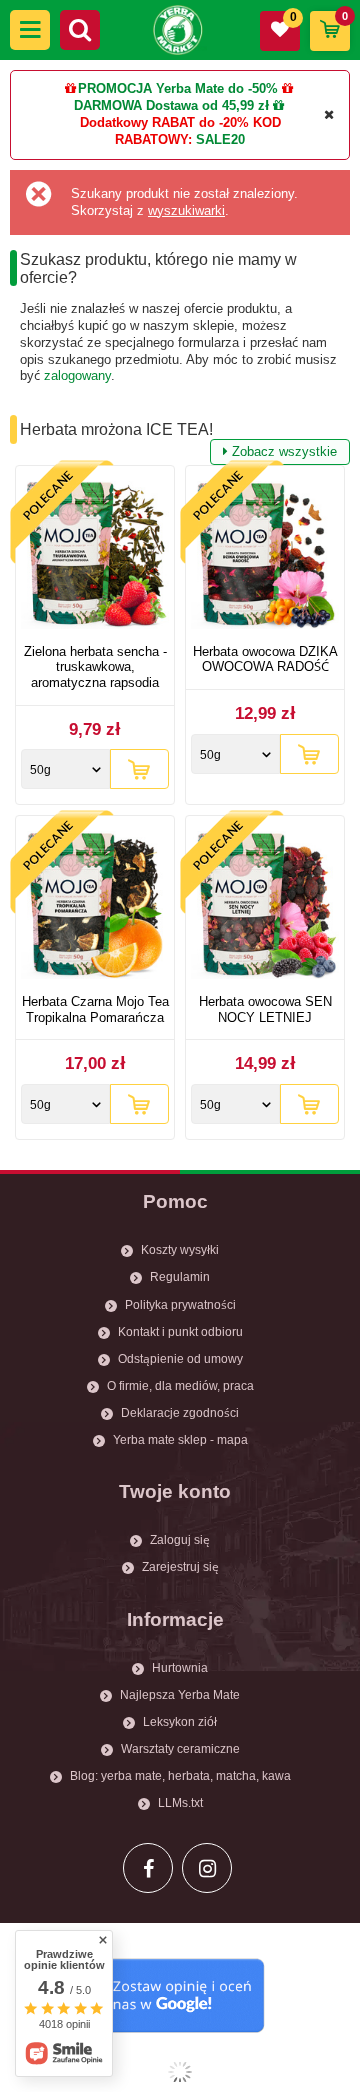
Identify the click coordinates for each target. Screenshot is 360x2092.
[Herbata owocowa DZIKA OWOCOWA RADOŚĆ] (265, 557)
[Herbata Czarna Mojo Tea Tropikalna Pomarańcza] (95, 907)
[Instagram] (207, 1868)
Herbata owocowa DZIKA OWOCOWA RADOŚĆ (265, 659)
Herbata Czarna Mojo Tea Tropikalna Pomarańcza (95, 1009)
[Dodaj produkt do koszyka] (139, 769)
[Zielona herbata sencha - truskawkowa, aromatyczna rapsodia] (95, 557)
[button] (30, 30)
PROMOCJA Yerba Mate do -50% (178, 88)
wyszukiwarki (186, 210)
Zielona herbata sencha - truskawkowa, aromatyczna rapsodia (95, 667)
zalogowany (77, 375)
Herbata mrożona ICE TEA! (178, 432)
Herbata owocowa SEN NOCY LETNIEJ (265, 1009)
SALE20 (220, 139)
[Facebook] (148, 1868)
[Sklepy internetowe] (180, 2072)
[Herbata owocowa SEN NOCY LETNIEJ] (265, 907)
